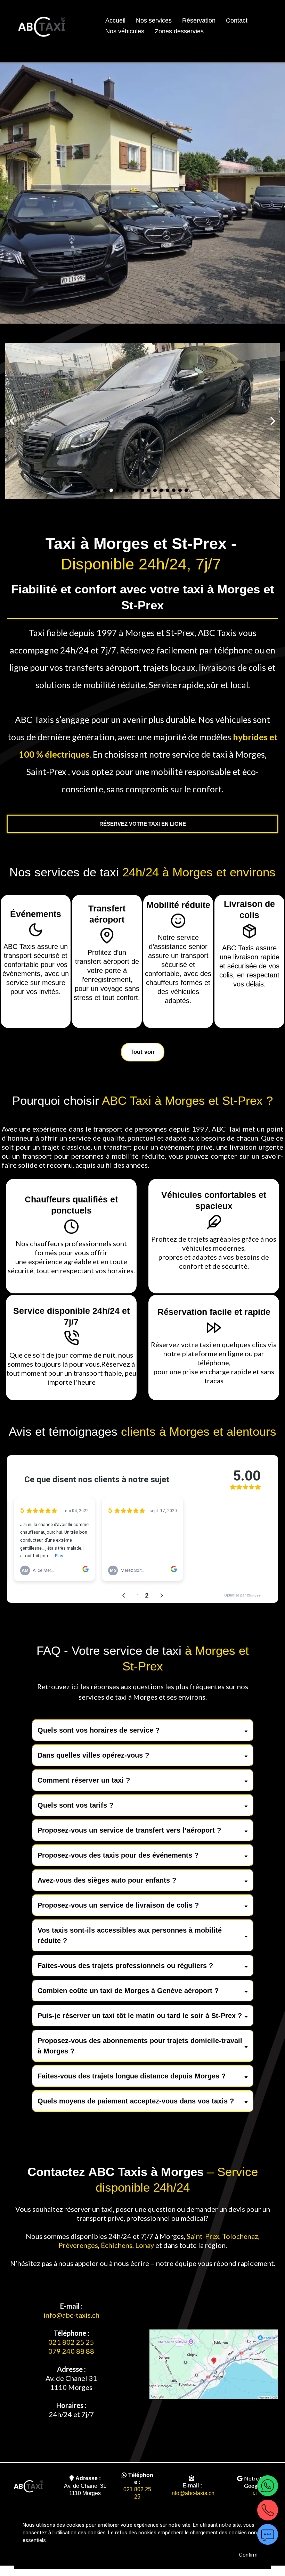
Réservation (199, 20)
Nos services (154, 20)
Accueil (115, 20)
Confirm (248, 2555)
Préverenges (78, 2245)
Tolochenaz (240, 2236)
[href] (214, 2365)
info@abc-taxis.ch (71, 2315)
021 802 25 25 (71, 2342)
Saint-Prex (203, 2236)
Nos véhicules (125, 31)
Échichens (117, 2245)
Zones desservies (179, 31)
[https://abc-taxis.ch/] (28, 2486)
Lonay (145, 2245)
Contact (237, 20)
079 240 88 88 (71, 2351)
